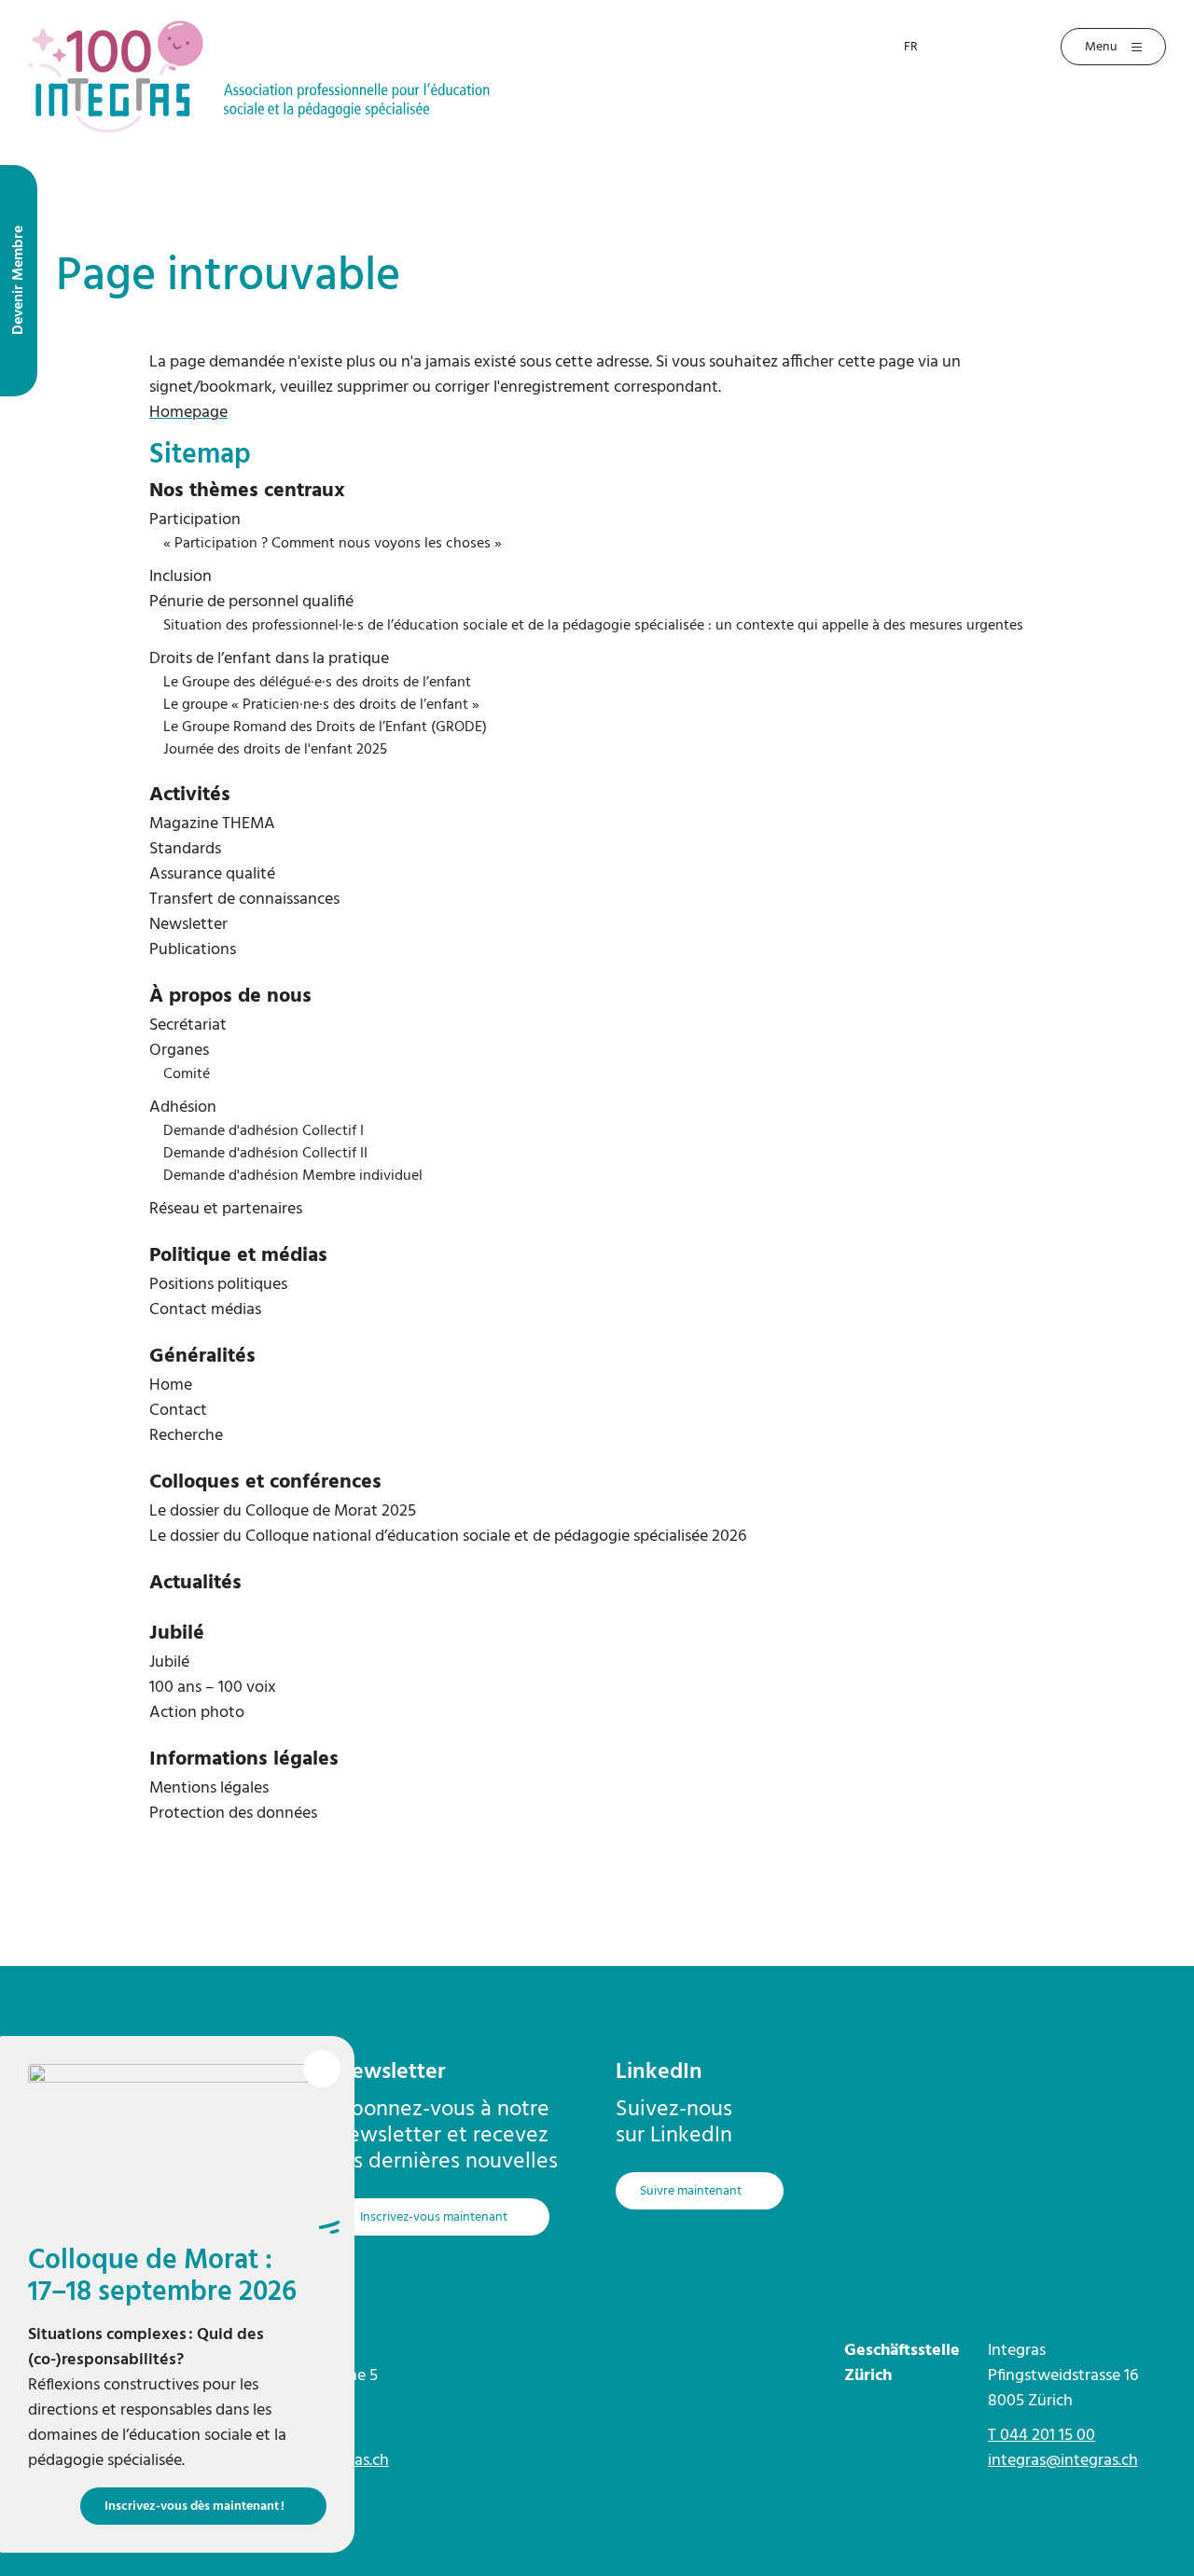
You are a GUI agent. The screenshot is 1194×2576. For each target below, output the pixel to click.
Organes (179, 1051)
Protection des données (233, 1814)
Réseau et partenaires (226, 1209)
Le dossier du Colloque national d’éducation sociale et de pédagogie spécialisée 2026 (448, 1537)
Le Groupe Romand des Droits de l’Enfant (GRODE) (325, 727)
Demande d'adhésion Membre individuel (293, 1176)
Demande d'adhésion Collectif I (264, 1131)
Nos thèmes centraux (247, 491)
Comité (187, 1074)
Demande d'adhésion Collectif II (265, 1154)
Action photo (197, 1713)
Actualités (195, 1583)
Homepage (188, 413)
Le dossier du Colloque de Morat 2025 (283, 1511)
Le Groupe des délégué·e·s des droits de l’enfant (317, 683)
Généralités (202, 1357)
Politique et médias (238, 1256)
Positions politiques (218, 1285)
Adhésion (183, 1108)
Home (171, 1385)
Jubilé (177, 1634)
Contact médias (205, 1310)
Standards (185, 849)
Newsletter (188, 925)
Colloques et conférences (265, 1482)
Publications (193, 950)
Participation (195, 520)
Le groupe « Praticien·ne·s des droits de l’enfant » (321, 705)
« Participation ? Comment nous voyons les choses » (333, 544)
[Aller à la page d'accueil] (259, 76)
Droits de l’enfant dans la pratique (269, 659)
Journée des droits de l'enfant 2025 (275, 750)
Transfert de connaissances (244, 900)
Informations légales (244, 1759)
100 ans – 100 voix (213, 1688)
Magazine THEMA (212, 824)
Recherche (186, 1436)
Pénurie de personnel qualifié (251, 602)
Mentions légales (209, 1788)
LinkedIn (659, 2072)
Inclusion (180, 577)
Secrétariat (188, 1025)
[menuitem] (597, 492)
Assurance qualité (212, 874)
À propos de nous (230, 997)
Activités (190, 795)
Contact (178, 1411)
